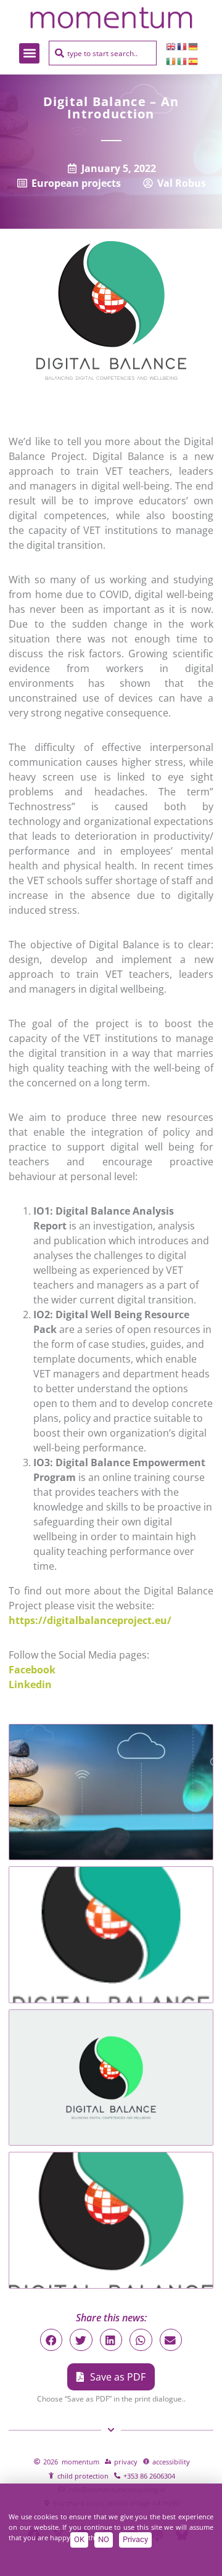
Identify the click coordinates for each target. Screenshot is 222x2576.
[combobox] (103, 53)
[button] (29, 53)
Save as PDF (118, 2377)
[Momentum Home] (111, 18)
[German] (194, 46)
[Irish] (171, 60)
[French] (183, 46)
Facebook (32, 1670)
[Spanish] (194, 60)
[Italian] (183, 60)
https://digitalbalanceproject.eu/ (90, 1620)
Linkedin (31, 1684)
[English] (171, 46)
